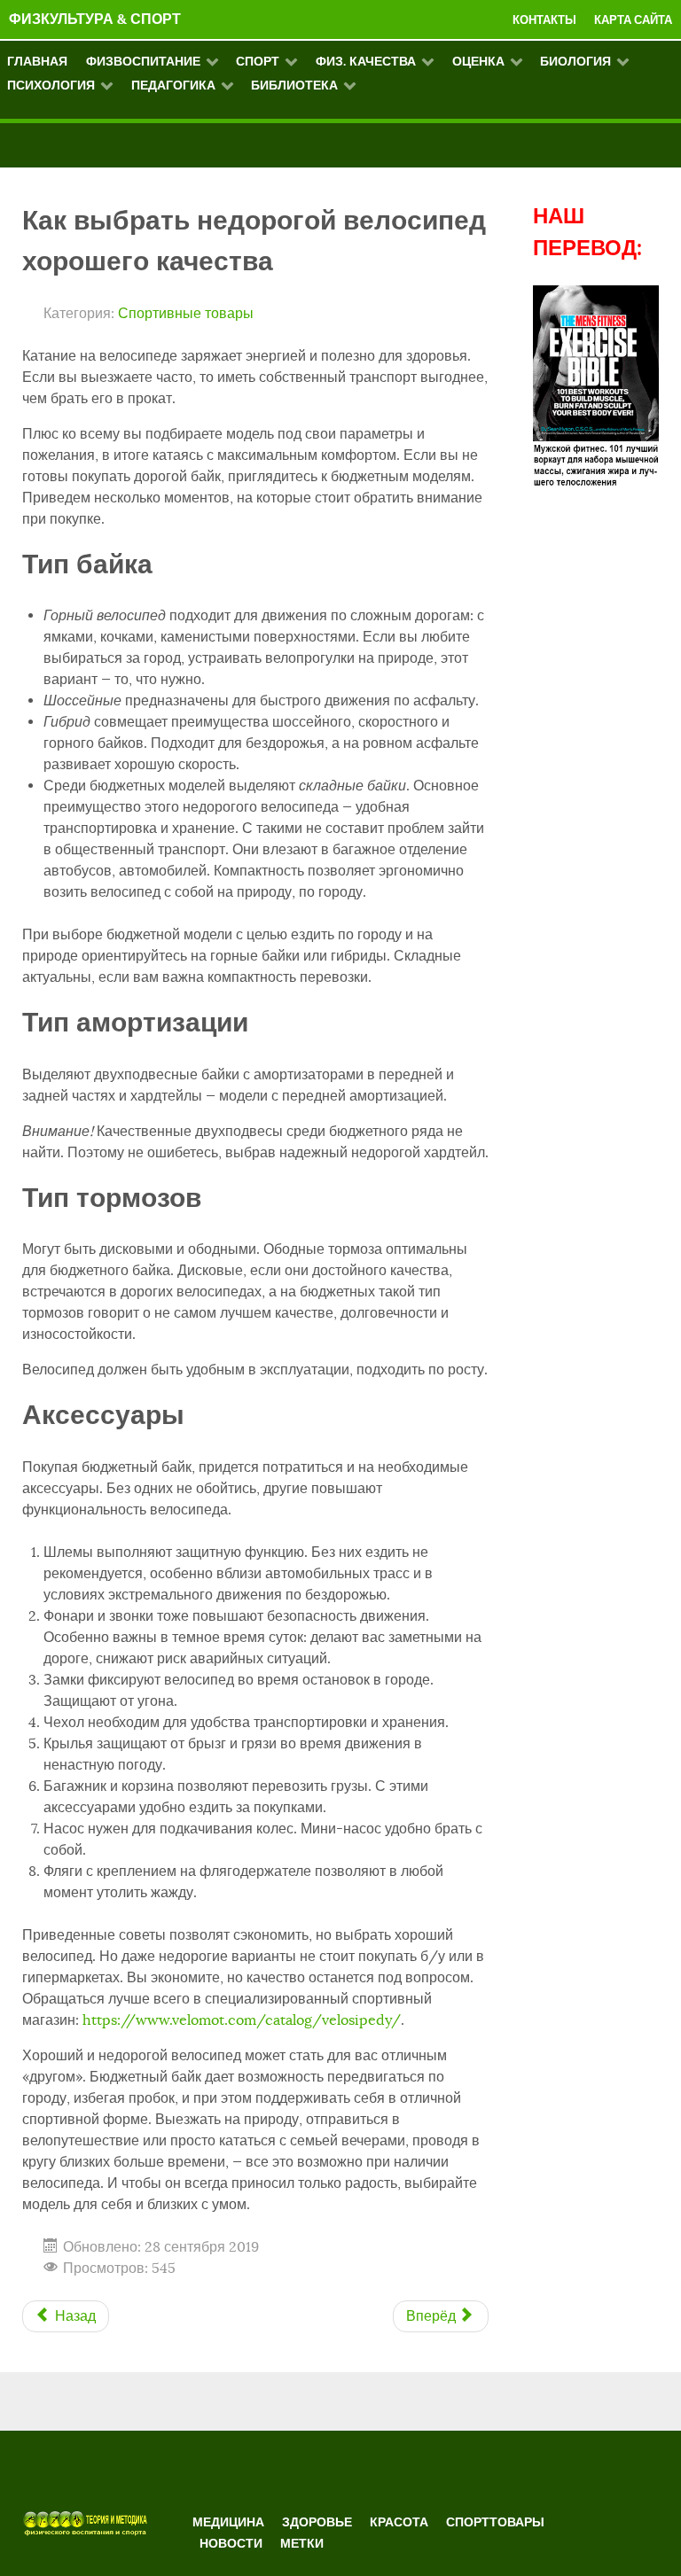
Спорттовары (495, 2522)
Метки (302, 2543)
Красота (399, 2522)
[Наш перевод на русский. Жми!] (596, 385)
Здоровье (317, 2522)
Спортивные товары (186, 314)
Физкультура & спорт (95, 19)
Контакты (544, 20)
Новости (231, 2543)
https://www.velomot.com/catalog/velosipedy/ (242, 2020)
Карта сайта (633, 20)
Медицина (228, 2522)
